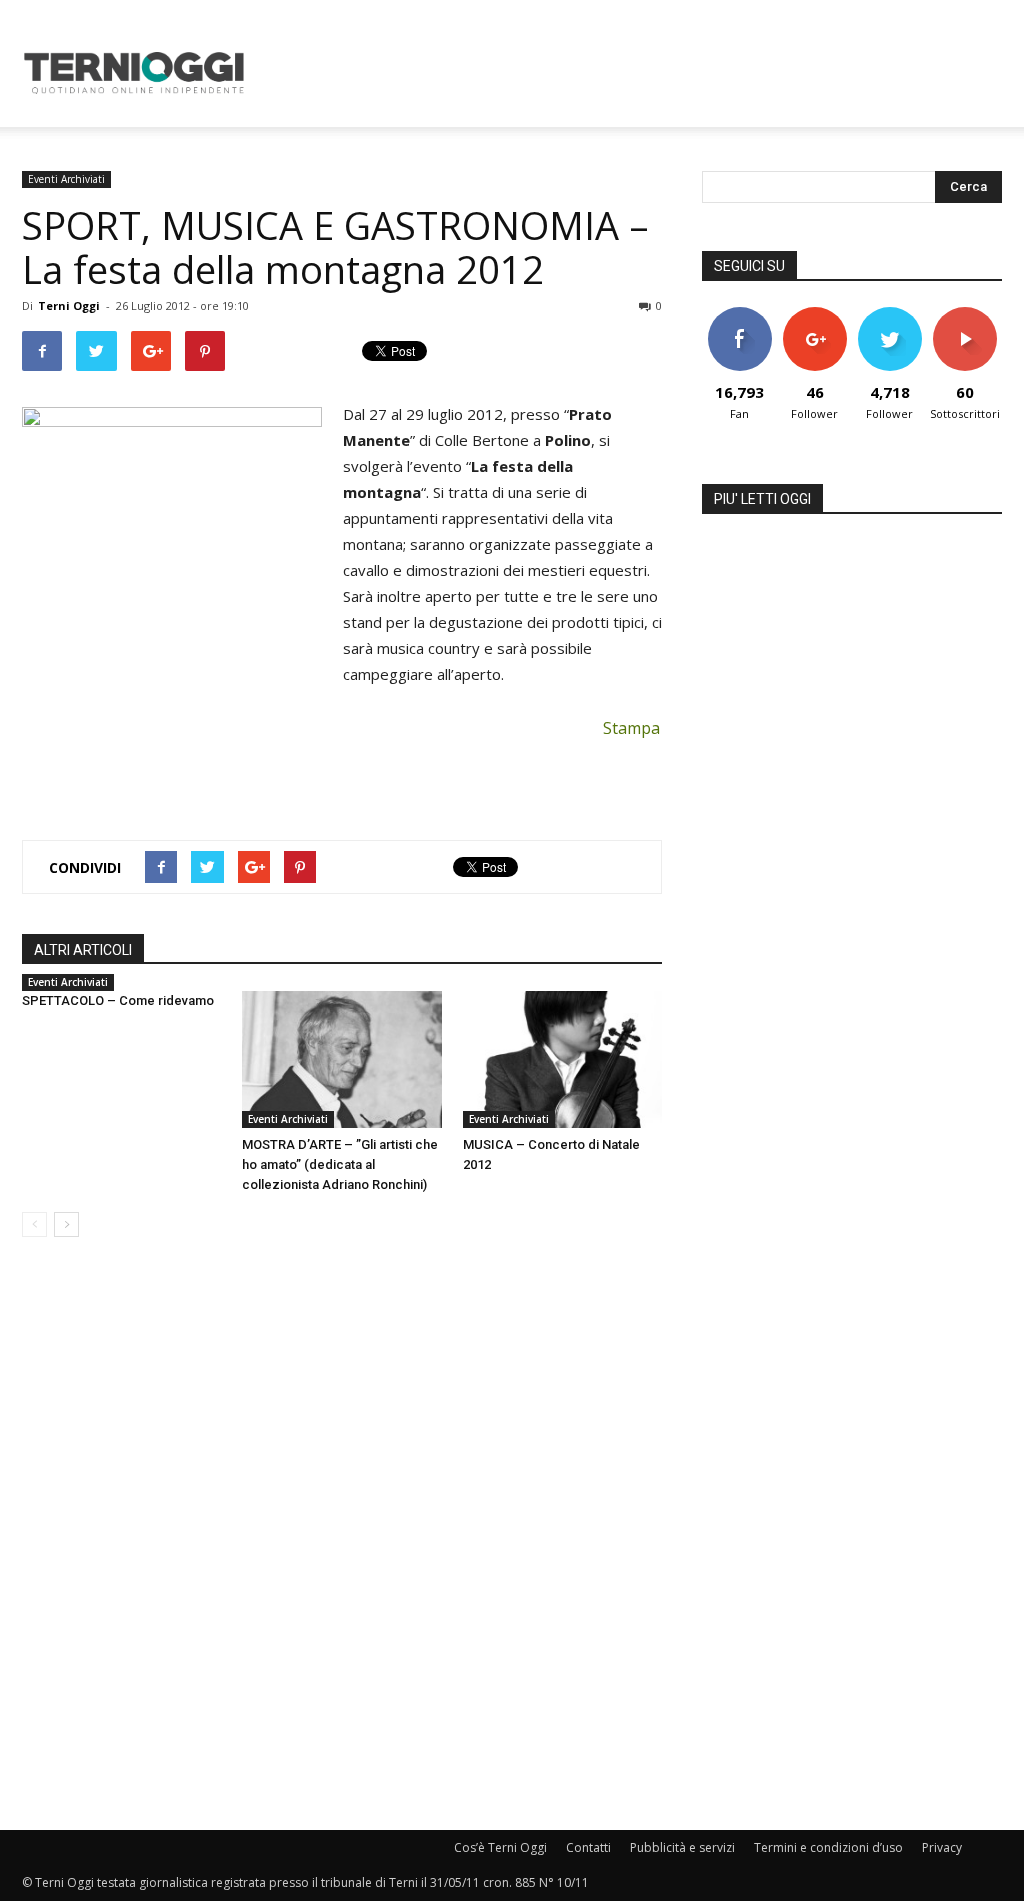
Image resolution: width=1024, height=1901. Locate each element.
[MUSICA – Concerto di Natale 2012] (562, 1059)
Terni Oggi (69, 305)
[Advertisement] (638, 73)
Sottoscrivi (966, 314)
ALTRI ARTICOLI (83, 950)
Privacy (942, 1847)
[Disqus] (342, 1535)
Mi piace (740, 314)
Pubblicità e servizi (682, 1847)
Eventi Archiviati (66, 179)
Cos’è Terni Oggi (500, 1847)
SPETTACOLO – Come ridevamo (118, 1000)
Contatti (588, 1847)
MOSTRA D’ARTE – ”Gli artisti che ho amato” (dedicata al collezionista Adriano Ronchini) (340, 1164)
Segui (814, 314)
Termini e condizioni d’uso (828, 1847)
